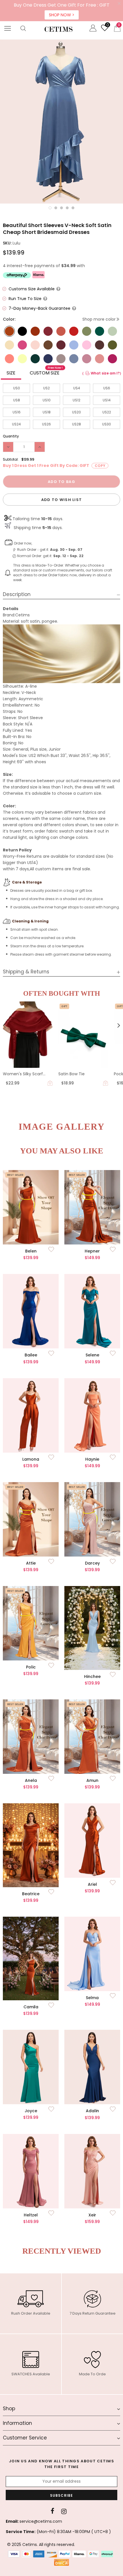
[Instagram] (64, 2511)
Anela (31, 1780)
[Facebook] (52, 2511)
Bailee (31, 1355)
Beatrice (31, 1894)
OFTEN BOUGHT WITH (62, 993)
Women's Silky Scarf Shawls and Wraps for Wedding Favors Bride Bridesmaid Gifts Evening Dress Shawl (27, 1074)
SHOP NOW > (62, 15)
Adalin (92, 2111)
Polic (31, 1667)
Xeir (92, 2215)
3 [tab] (61, 208)
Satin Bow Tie (72, 1074)
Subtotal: (11, 459)
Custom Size (46, 372)
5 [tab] (73, 208)
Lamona (31, 1459)
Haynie (92, 1459)
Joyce (31, 2111)
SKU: (7, 243)
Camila (31, 2007)
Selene (92, 1355)
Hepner (92, 1251)
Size (11, 373)
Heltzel (31, 2215)
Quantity (11, 436)
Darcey (92, 1563)
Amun (92, 1780)
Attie (31, 1563)
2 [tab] (56, 208)
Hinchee (92, 1676)
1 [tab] (50, 208)
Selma (92, 1998)
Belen (31, 1251)
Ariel (92, 1884)
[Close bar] (119, 4)
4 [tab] (67, 208)
